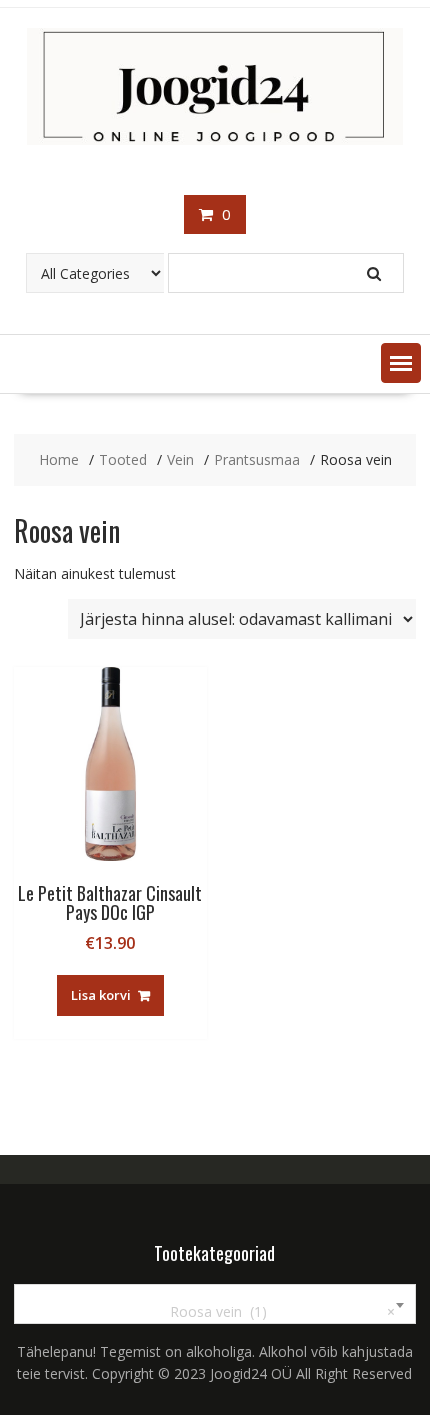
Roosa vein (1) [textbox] (270, 1311)
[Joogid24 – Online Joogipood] (215, 139)
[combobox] (215, 1304)
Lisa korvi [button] (101, 995)
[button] (401, 363)
